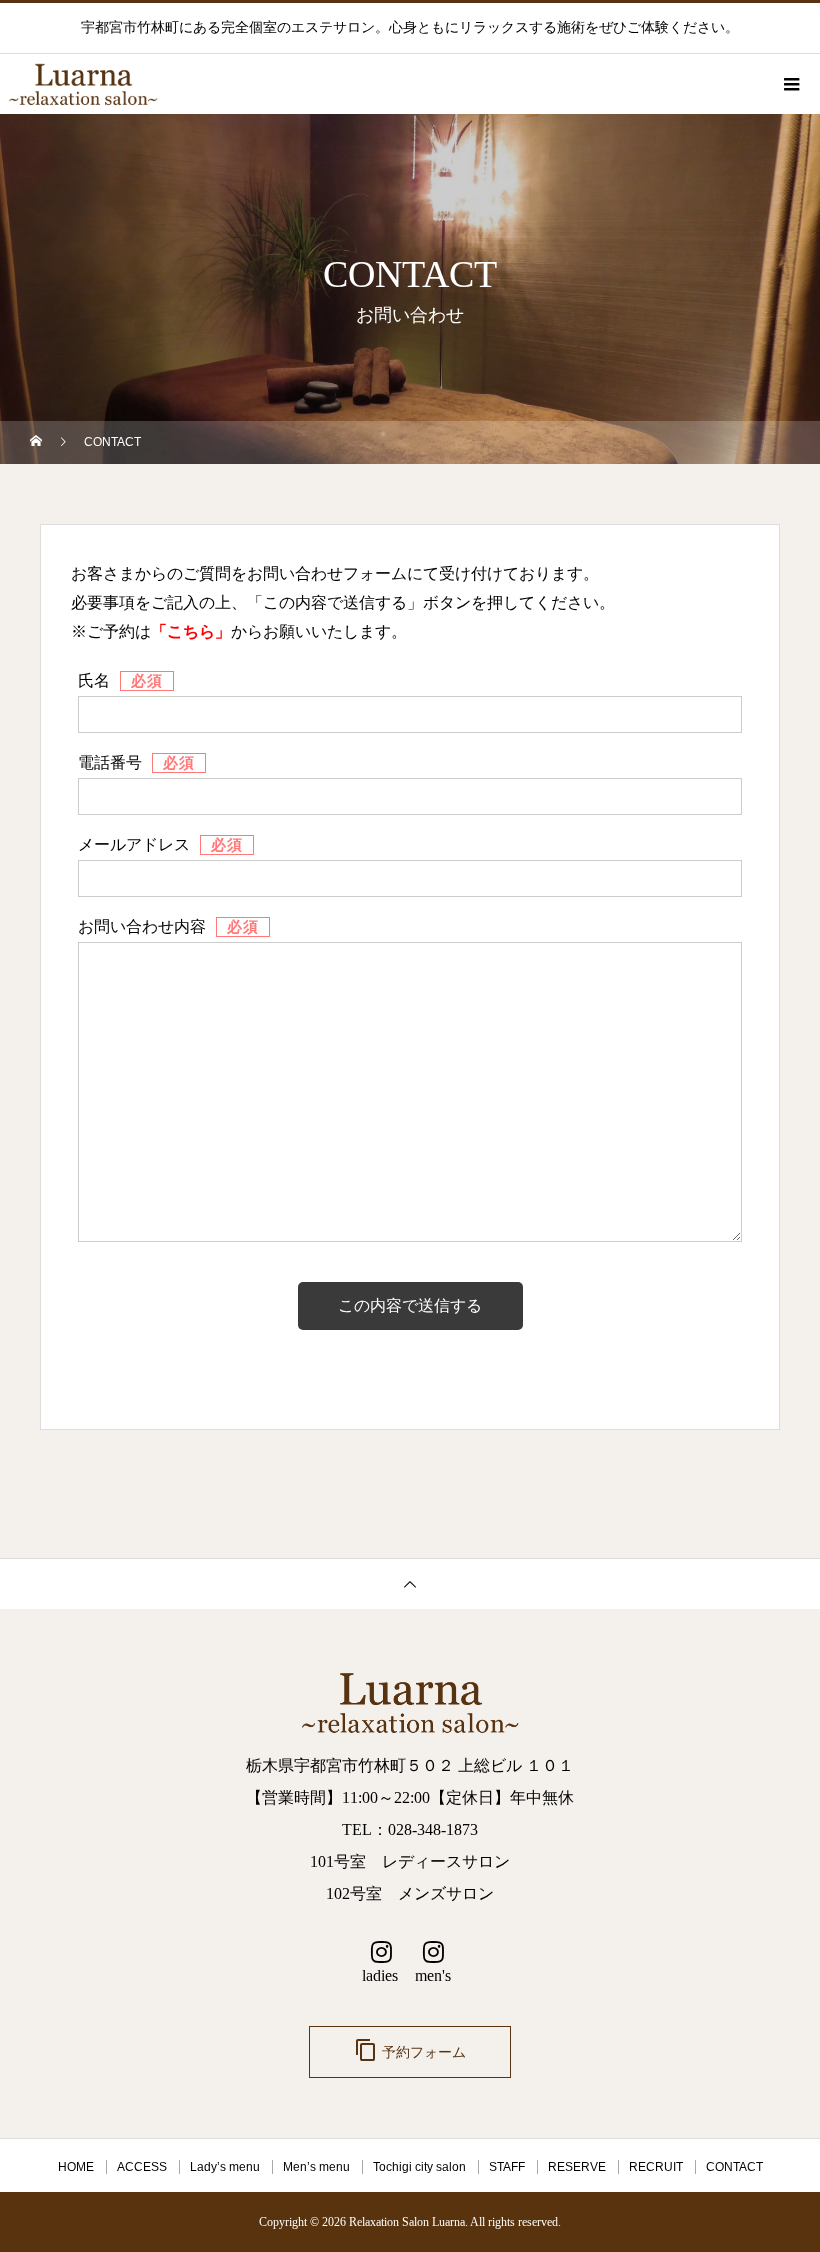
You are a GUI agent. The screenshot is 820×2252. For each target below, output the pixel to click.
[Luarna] (410, 1707)
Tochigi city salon (419, 2167)
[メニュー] (790, 84)
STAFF (507, 2167)
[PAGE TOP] (410, 1583)
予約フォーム (410, 2050)
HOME (76, 2167)
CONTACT (734, 2167)
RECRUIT (656, 2167)
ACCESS (142, 2167)
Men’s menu (316, 2167)
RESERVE (577, 2167)
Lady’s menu (225, 2167)
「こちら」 (191, 631)
